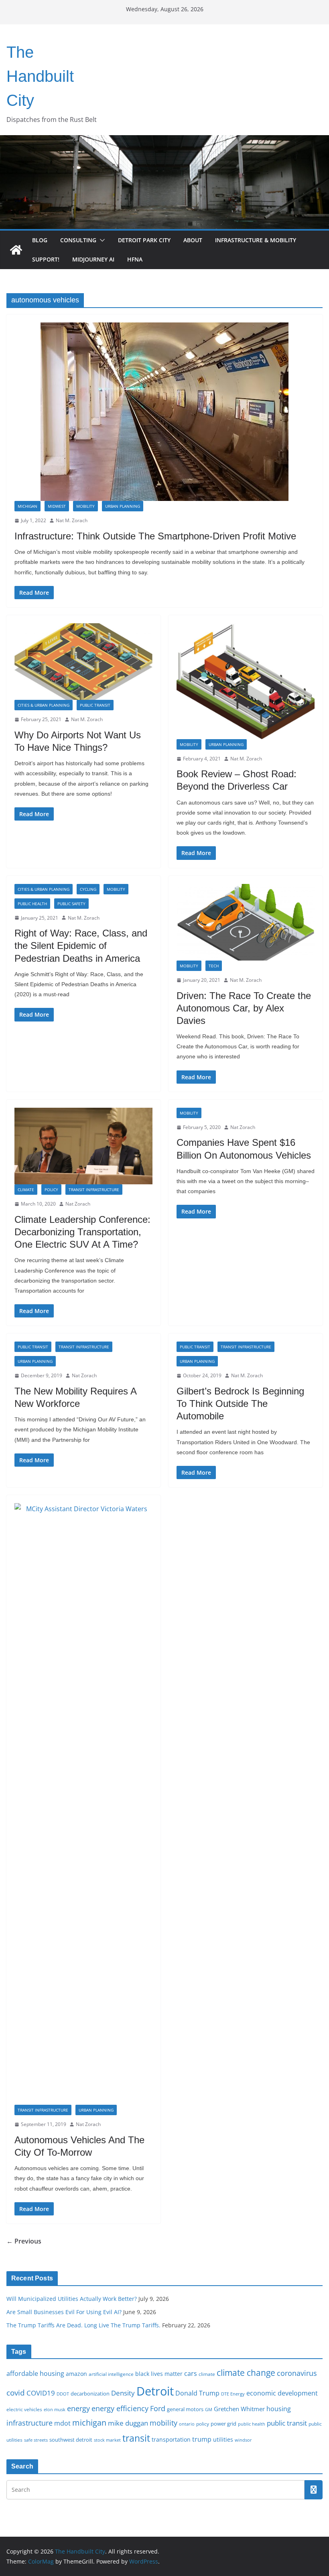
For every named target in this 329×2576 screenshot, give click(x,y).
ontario (187, 2424)
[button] (101, 240)
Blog (40, 240)
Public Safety (71, 904)
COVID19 (41, 2393)
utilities (223, 2439)
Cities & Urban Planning (44, 705)
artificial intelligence (111, 2374)
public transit (287, 2423)
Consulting (78, 240)
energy (78, 2408)
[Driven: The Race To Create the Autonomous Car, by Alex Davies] (246, 922)
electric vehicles (24, 2409)
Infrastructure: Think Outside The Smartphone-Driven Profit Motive (155, 536)
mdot (62, 2423)
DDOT (63, 2394)
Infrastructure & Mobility (256, 240)
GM (209, 2410)
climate (207, 2374)
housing (279, 2409)
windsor (243, 2440)
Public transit (95, 705)
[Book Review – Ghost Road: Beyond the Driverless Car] (246, 681)
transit (136, 2438)
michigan (89, 2422)
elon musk (55, 2409)
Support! (46, 259)
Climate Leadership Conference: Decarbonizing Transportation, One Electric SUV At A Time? (82, 1232)
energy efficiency (120, 2408)
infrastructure (29, 2423)
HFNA (135, 259)
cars (191, 2373)
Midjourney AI (93, 259)
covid (16, 2393)
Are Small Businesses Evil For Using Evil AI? (64, 2312)
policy (203, 2424)
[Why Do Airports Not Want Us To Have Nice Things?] (83, 662)
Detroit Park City (144, 240)
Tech (214, 966)
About (193, 240)
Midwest (57, 506)
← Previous (24, 2241)
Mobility (85, 506)
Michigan (27, 506)
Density (123, 2393)
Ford (158, 2408)
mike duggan (128, 2423)
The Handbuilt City (40, 76)
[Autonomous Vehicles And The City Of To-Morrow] (83, 1804)
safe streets (36, 2440)
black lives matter (159, 2374)
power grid (223, 2424)
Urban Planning (123, 506)
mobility (163, 2423)
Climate (26, 1190)
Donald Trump (197, 2393)
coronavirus (297, 2373)
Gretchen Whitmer (239, 2409)
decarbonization (90, 2394)
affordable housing (35, 2373)
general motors (185, 2409)
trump (202, 2439)
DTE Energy (233, 2394)
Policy (51, 1190)
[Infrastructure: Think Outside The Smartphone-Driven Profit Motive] (164, 412)
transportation (171, 2439)
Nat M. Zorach (72, 520)
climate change (246, 2372)
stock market (107, 2440)
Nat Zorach (78, 1204)
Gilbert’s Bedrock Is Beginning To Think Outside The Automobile (240, 1404)
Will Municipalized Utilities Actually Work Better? (72, 2299)
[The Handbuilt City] (164, 141)
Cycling (88, 889)
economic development (282, 2393)
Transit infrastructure (94, 1190)
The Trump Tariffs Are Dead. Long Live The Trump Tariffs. (83, 2325)
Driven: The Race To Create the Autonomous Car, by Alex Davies (244, 1008)
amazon (76, 2374)
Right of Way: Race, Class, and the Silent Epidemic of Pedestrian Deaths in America (81, 945)
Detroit (155, 2391)
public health (252, 2424)
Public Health (32, 904)
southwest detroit (71, 2440)
